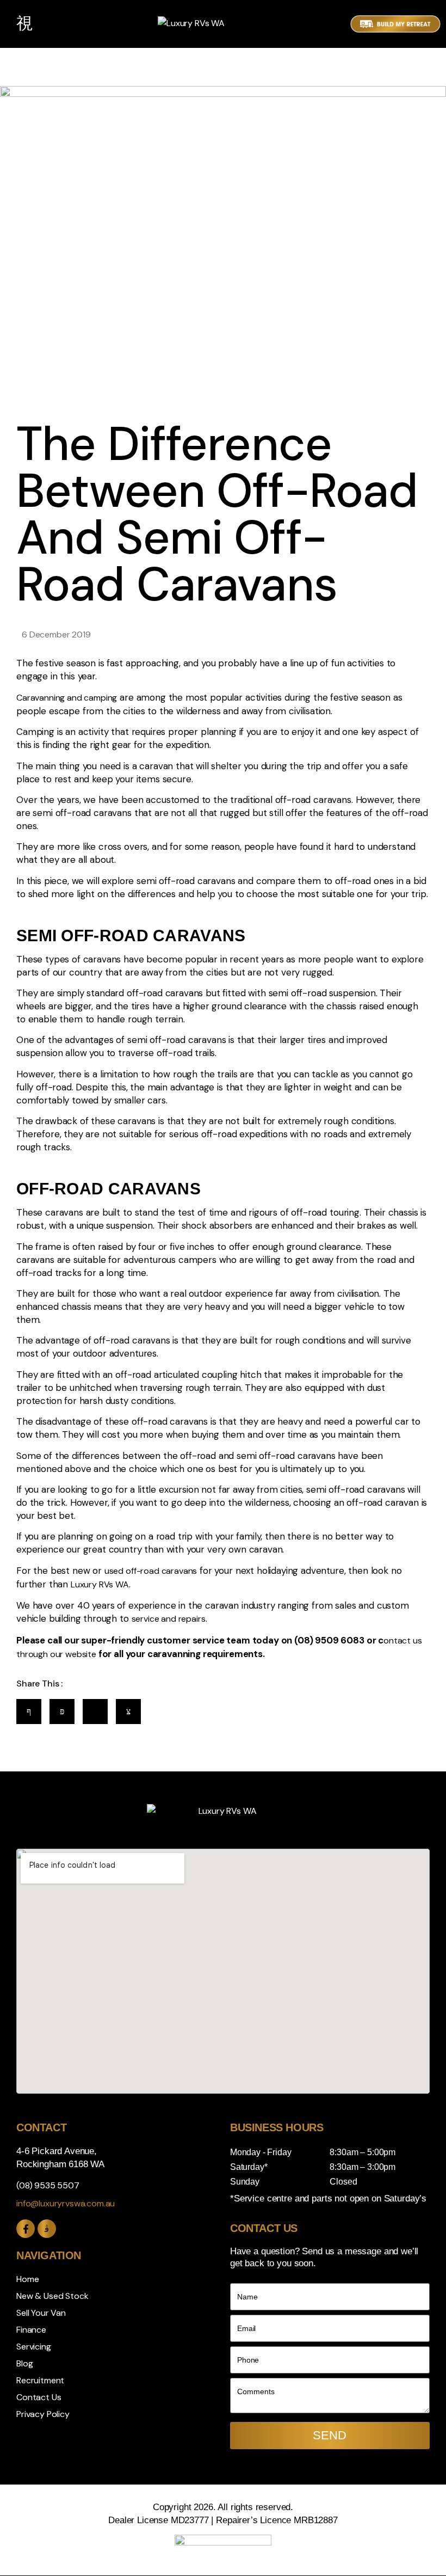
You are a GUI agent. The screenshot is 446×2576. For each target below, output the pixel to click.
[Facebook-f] (26, 2229)
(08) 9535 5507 (48, 2185)
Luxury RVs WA (100, 1584)
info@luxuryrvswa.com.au (66, 2203)
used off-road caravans (151, 1571)
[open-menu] (24, 24)
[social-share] (29, 1712)
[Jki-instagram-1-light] (47, 2229)
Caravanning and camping (67, 698)
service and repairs (169, 1619)
